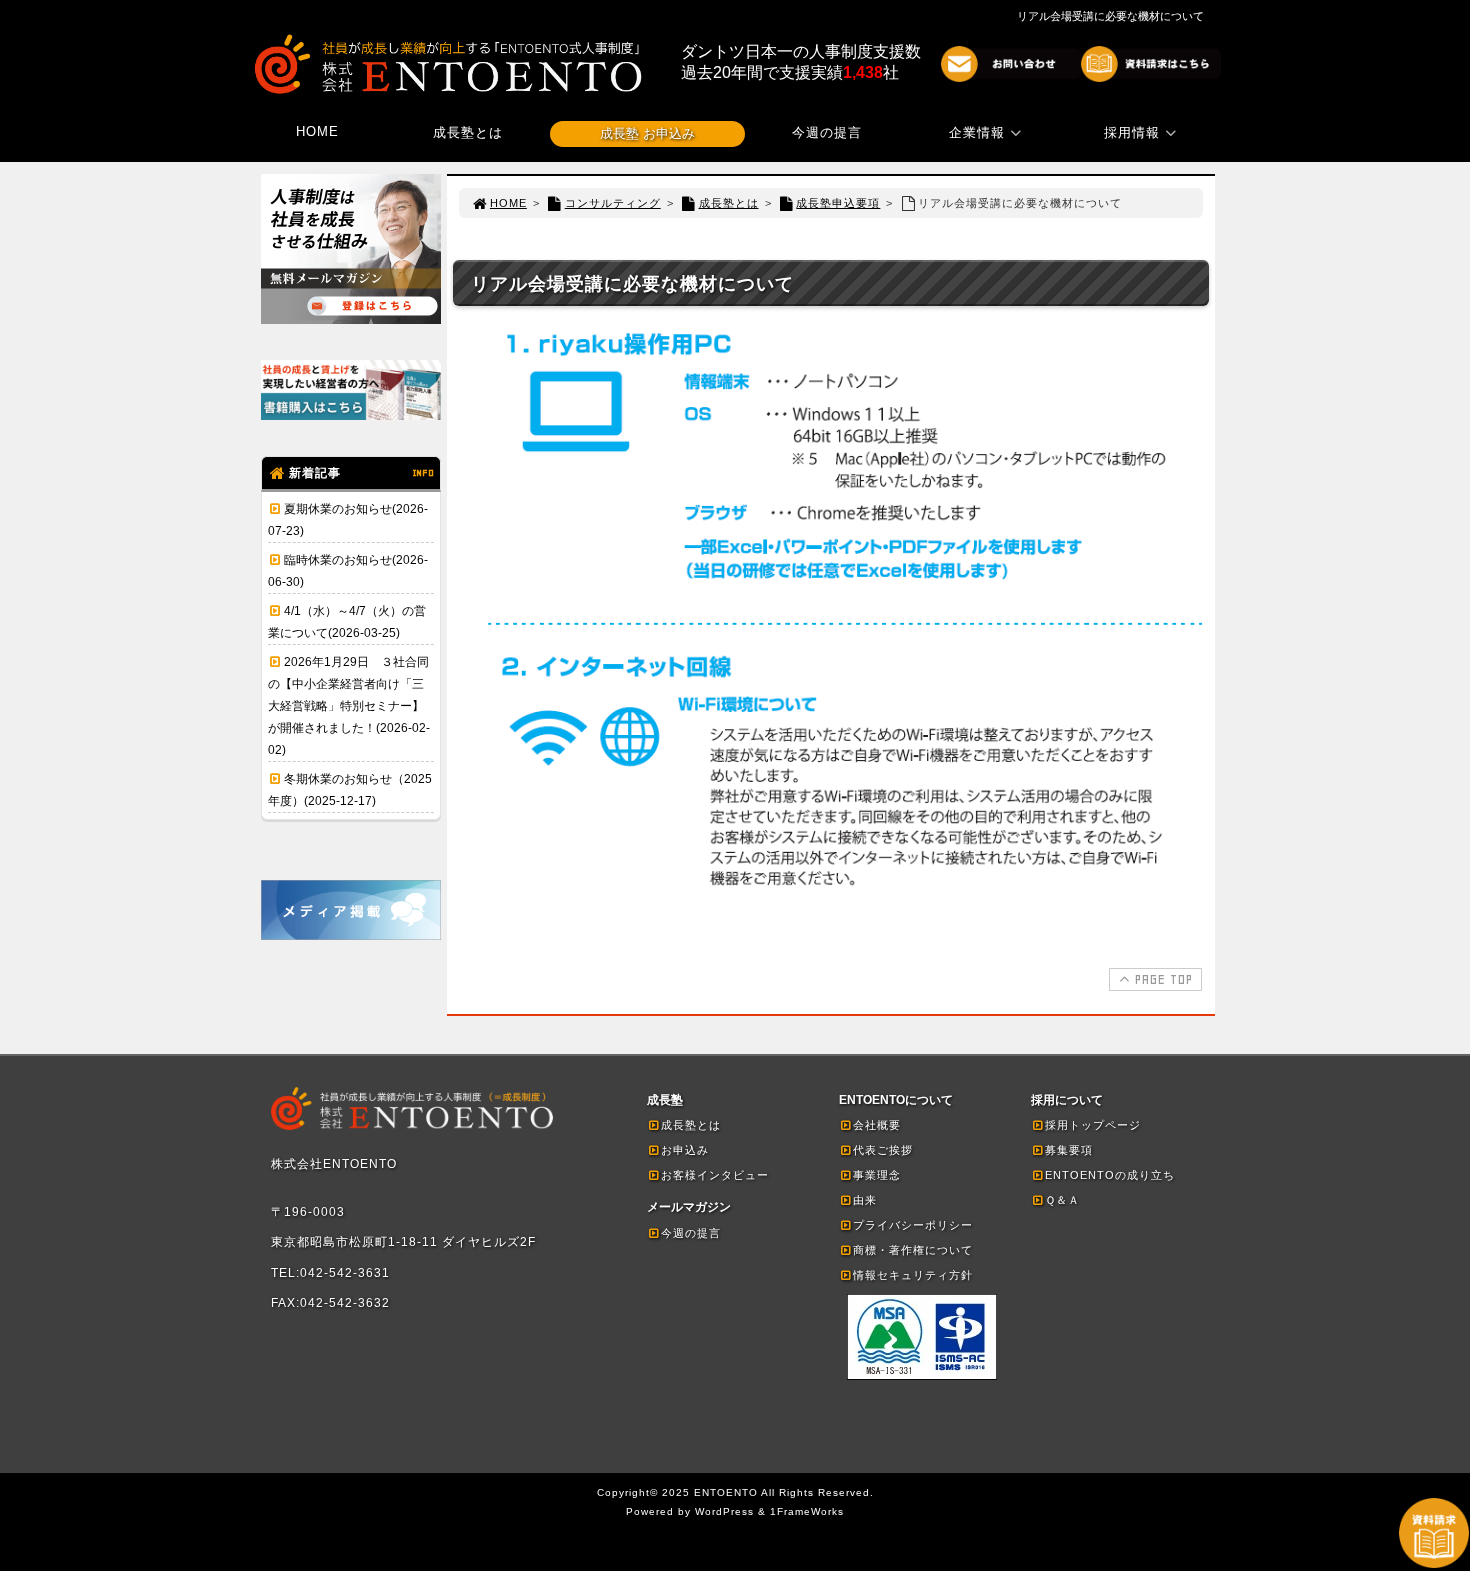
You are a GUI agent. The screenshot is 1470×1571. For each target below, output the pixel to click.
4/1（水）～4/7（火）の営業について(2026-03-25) (347, 622)
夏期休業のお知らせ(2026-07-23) (348, 520)
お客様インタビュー (715, 1175)
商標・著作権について (913, 1250)
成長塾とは (468, 132)
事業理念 (877, 1175)
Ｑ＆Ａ (1062, 1200)
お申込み (685, 1150)
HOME (317, 131)
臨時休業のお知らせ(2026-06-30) (348, 571)
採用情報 (1132, 132)
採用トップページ (1093, 1125)
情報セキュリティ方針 (913, 1275)
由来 (865, 1200)
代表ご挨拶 (883, 1150)
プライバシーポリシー (913, 1225)
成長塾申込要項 (838, 203)
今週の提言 (827, 132)
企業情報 (977, 132)
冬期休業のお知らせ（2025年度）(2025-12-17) (350, 790)
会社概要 (877, 1125)
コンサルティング (613, 203)
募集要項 (1069, 1150)
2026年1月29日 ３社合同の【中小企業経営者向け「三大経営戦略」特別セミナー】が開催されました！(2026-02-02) (349, 706)
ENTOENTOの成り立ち (1110, 1175)
